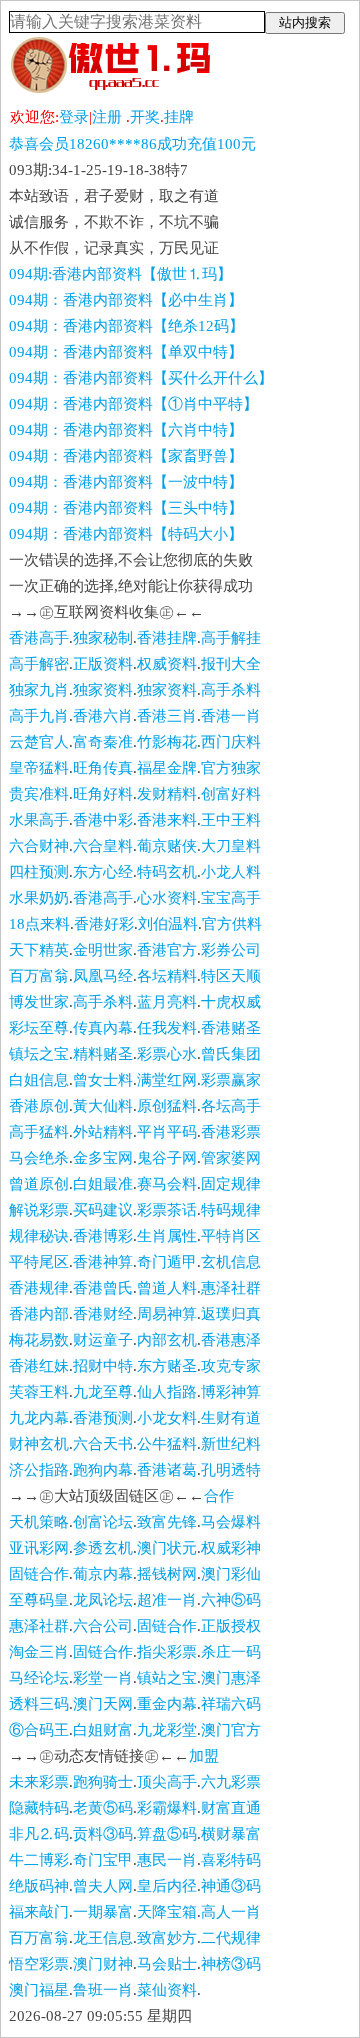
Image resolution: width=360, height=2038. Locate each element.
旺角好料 (103, 794)
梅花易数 (39, 1340)
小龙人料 (231, 872)
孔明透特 (231, 1470)
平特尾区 (39, 1262)
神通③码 (231, 1886)
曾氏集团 (231, 1054)
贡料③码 (103, 1834)
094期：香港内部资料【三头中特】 (126, 508)
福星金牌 (167, 768)
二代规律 (231, 1938)
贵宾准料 (39, 794)
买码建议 (103, 1210)
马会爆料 (231, 1522)
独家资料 (103, 690)
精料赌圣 (103, 1054)
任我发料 (167, 1028)
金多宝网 (103, 1158)
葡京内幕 (103, 1574)
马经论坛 (39, 1678)
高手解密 (39, 664)
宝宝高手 (231, 898)
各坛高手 (231, 1106)
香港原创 (39, 1106)
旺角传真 (103, 768)
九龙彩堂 (167, 1730)
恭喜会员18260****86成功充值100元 (132, 144)
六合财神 (39, 846)
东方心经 (103, 872)
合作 (219, 1496)
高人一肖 (231, 1912)
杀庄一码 (231, 1652)
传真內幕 (103, 1028)
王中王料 (231, 820)
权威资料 (167, 664)
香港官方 (167, 950)
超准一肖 (167, 1600)
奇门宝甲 (103, 1860)
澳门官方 (231, 1730)
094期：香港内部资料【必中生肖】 (126, 300)
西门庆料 (231, 742)
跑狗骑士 (103, 1782)
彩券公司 (231, 950)
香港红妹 (39, 1366)
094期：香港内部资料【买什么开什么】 (141, 378)
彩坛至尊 (39, 1028)
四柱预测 (39, 872)
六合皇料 (103, 846)
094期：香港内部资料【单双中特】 (126, 352)
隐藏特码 (39, 1808)
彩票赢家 (231, 1080)
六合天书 (103, 1444)
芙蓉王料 (39, 1392)
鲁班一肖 (103, 1990)
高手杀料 (231, 690)
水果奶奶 (39, 898)
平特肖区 (231, 1236)
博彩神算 (231, 1392)
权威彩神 (231, 1548)
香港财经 (103, 1314)
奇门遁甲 (167, 1262)
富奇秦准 (103, 742)
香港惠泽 (231, 1340)
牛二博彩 (39, 1860)
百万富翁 (39, 976)
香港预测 (103, 1418)
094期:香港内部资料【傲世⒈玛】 (120, 274)
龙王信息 (103, 1938)
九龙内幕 (39, 1418)
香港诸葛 (167, 1470)
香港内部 (39, 1314)
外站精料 (103, 1132)
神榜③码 (231, 1964)
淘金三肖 (39, 1652)
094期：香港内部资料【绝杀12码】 (126, 326)
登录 (74, 117)
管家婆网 (231, 1158)
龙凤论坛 (103, 1600)
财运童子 (103, 1340)
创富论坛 (103, 1522)
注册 (107, 117)
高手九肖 (39, 716)
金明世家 (103, 950)
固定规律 (231, 1184)
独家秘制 (103, 638)
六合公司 (103, 1626)
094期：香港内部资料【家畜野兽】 (126, 456)
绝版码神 (39, 1886)
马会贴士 (167, 1964)
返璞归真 (231, 1314)
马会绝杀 (39, 1158)
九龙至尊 (103, 1392)
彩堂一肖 (103, 1678)
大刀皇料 (231, 846)
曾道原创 (39, 1184)
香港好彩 (104, 924)
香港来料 (167, 820)
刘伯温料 (168, 924)
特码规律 (231, 1210)
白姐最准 (103, 1184)
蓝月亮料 (167, 1002)
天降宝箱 (167, 1912)
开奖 (145, 117)
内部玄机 (167, 1340)
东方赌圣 (167, 1366)
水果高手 (39, 820)
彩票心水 (167, 1054)
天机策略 (39, 1522)
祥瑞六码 (231, 1704)
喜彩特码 (231, 1860)
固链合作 (39, 1574)
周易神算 (167, 1314)
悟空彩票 (39, 1964)
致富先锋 (167, 1522)
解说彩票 (39, 1210)
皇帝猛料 (39, 768)
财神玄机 (39, 1444)
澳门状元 (167, 1548)
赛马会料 (167, 1184)
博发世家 (39, 1002)
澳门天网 (103, 1704)
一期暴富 (103, 1912)
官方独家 (231, 768)
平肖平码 (167, 1132)
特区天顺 (231, 976)
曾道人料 (167, 1288)
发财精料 (167, 794)
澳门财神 (103, 1964)
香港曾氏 (103, 1288)
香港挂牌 (167, 638)
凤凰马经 (103, 976)
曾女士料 (103, 1080)
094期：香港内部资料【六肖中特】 (126, 430)
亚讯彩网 (39, 1548)
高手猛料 (39, 1132)
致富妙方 (167, 1938)
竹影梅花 (167, 742)
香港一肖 (231, 716)
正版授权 (231, 1626)
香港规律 (39, 1288)
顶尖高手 (167, 1782)
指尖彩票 (167, 1652)
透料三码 (39, 1704)
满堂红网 (167, 1080)
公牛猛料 (167, 1444)
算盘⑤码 (167, 1834)
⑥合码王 (39, 1730)
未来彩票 (39, 1782)
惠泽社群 (231, 1288)
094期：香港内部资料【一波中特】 (126, 482)
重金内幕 (167, 1704)
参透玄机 (103, 1548)
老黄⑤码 (103, 1808)
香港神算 (103, 1262)
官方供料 (232, 924)
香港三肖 (167, 716)
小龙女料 (167, 1418)
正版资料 (103, 664)
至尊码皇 (39, 1600)
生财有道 (231, 1418)
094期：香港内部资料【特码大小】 (126, 534)
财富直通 (231, 1808)
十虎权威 (231, 1002)
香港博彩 (103, 1236)
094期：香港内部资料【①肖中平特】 (133, 404)
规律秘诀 (39, 1236)
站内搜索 (305, 22)
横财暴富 (231, 1834)
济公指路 (39, 1470)
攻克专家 (231, 1366)
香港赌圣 (231, 1028)
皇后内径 (167, 1886)
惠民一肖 (167, 1860)
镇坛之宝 (39, 1054)
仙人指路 (167, 1392)
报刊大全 (231, 664)
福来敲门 (39, 1912)
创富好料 (231, 794)
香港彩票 (231, 1132)
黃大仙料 (103, 1106)
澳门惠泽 (231, 1678)
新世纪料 (231, 1444)
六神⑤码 (231, 1600)
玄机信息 (231, 1262)
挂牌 (179, 117)
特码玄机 (167, 872)
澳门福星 (39, 1990)
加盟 (204, 1756)
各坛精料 (167, 976)
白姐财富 (103, 1730)
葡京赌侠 (167, 846)
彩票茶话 (167, 1210)
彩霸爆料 (167, 1808)
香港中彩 (103, 820)
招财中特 (103, 1366)
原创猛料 (167, 1106)
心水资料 (167, 898)
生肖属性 (167, 1236)
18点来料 (39, 924)
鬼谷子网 (167, 1158)
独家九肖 (39, 690)
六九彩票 (231, 1782)
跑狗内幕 (103, 1470)
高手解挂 (231, 638)
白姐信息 (39, 1080)
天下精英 (39, 950)
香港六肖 (103, 716)
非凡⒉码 (39, 1834)
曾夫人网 (103, 1886)
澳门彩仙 (231, 1574)
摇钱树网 (167, 1574)
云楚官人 (39, 742)
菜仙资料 (167, 1990)
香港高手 (39, 638)
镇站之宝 (167, 1678)
